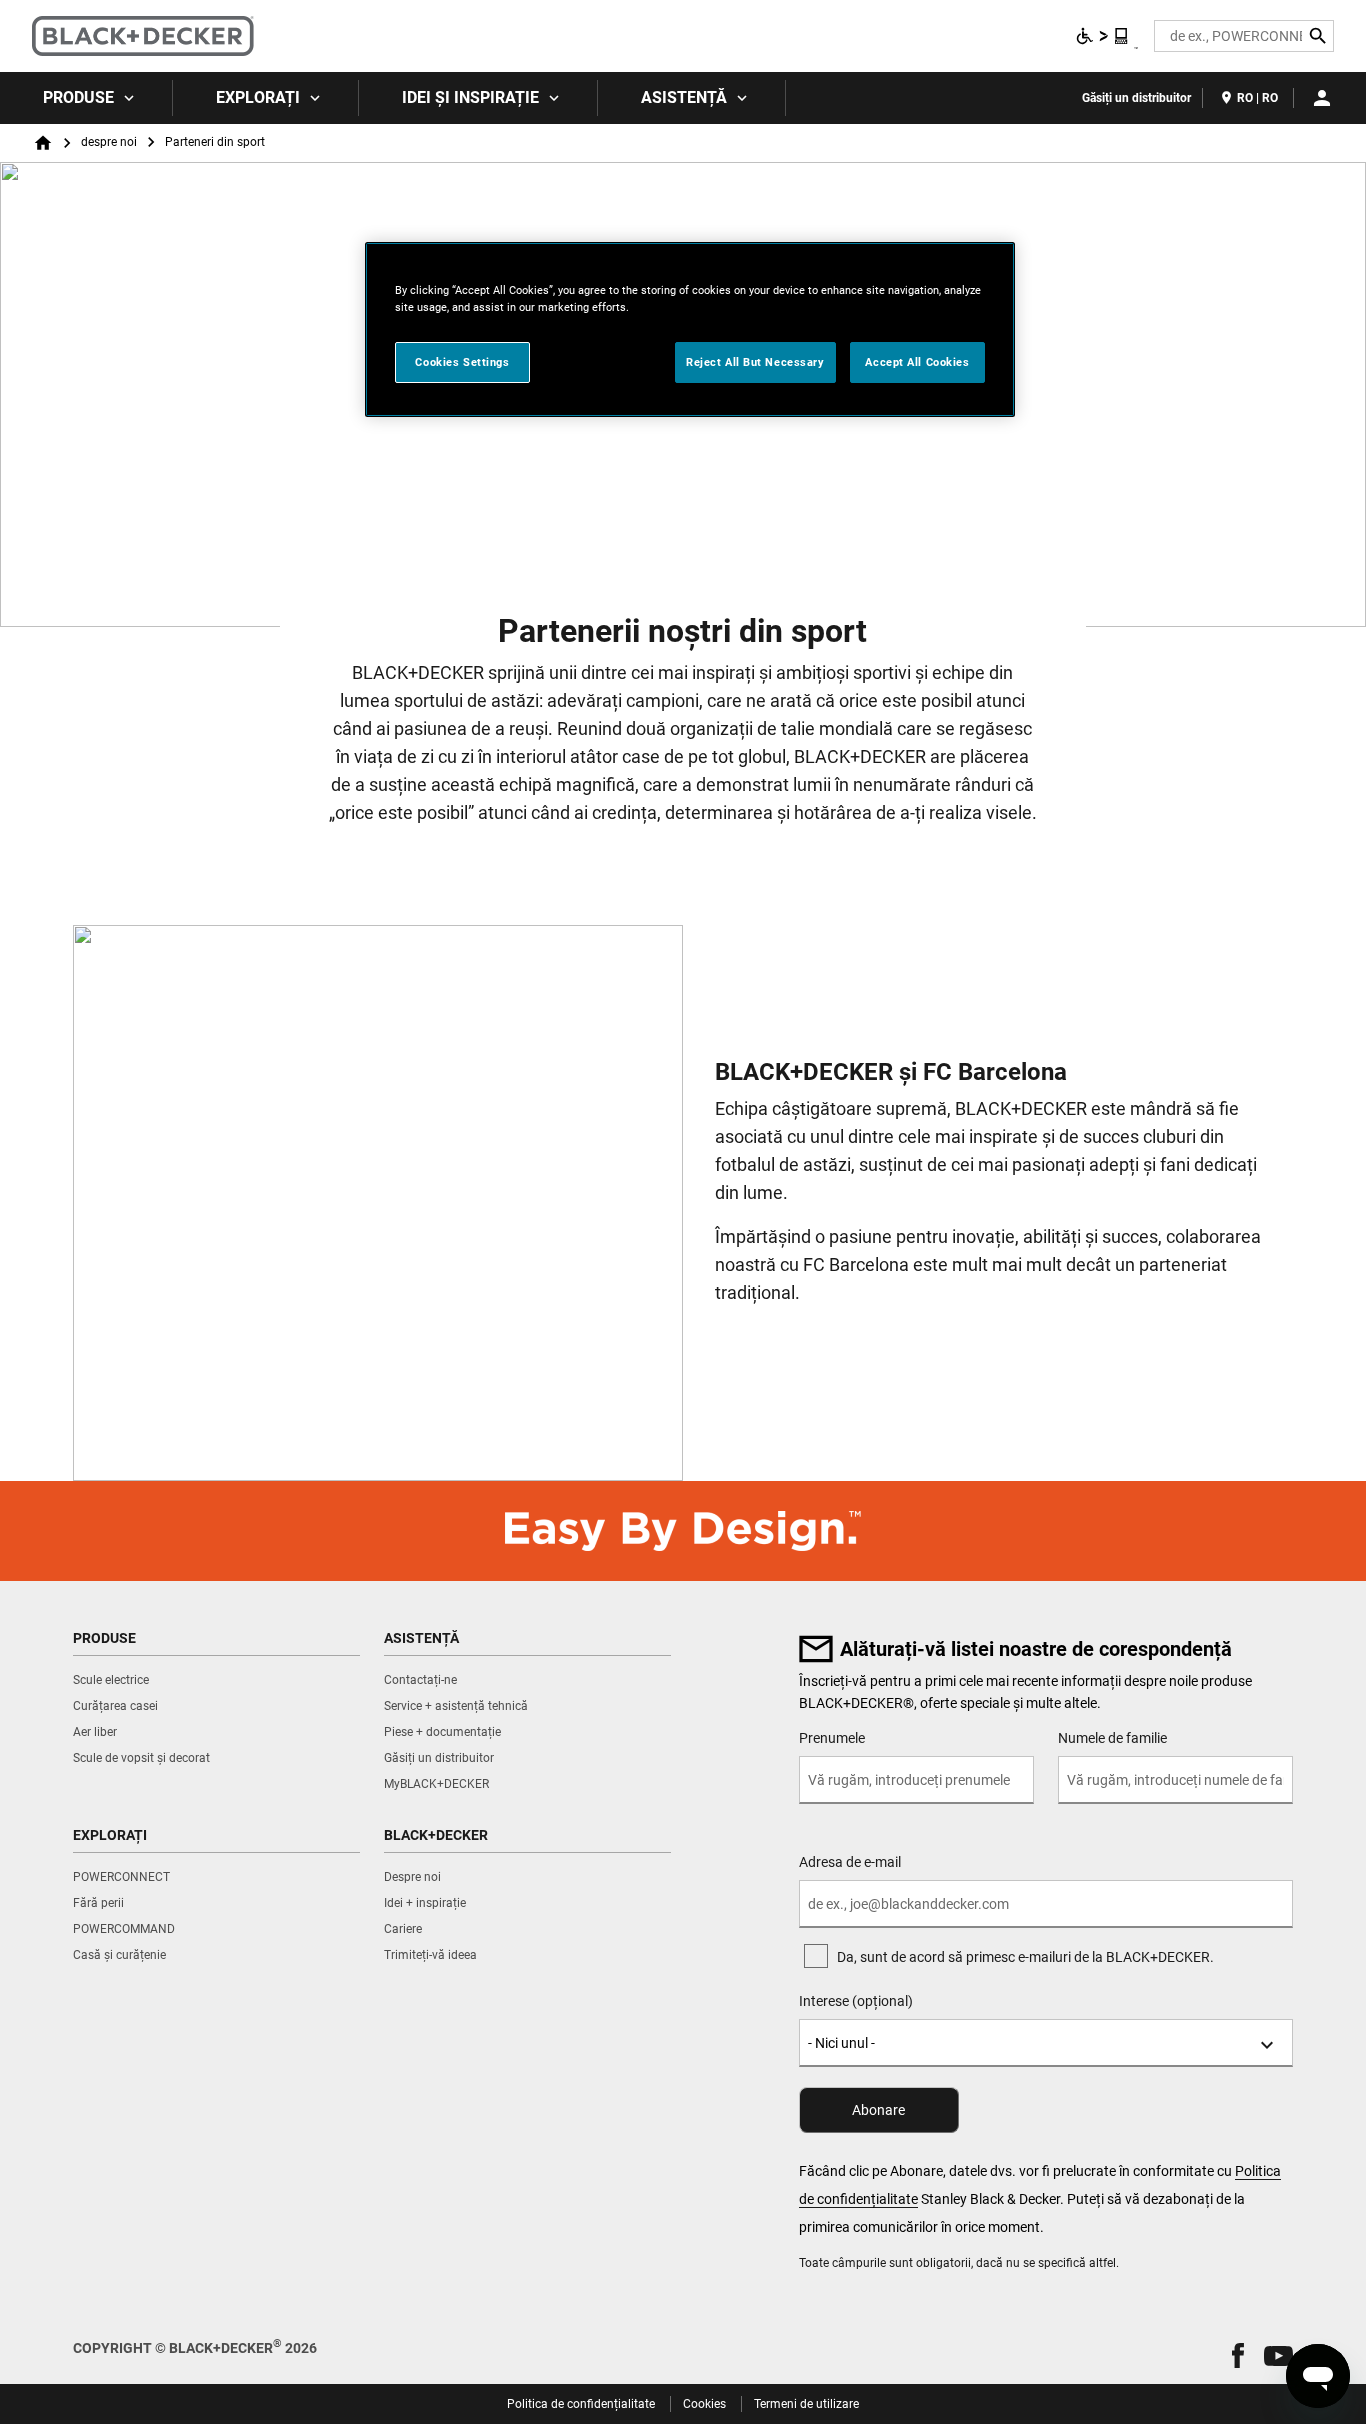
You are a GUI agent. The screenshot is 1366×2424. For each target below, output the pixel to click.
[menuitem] (86, 98)
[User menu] (1322, 98)
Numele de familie (1112, 1738)
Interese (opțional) (856, 2001)
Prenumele (832, 1738)
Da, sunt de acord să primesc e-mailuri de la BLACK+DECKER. (1025, 1957)
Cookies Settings (462, 362)
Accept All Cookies (917, 362)
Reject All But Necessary (755, 362)
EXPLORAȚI (258, 97)
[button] (1238, 2355)
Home (43, 143)
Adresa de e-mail (850, 1862)
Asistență (684, 97)
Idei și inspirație (470, 97)
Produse (78, 97)
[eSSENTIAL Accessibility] (1103, 36)
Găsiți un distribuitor (1136, 98)
